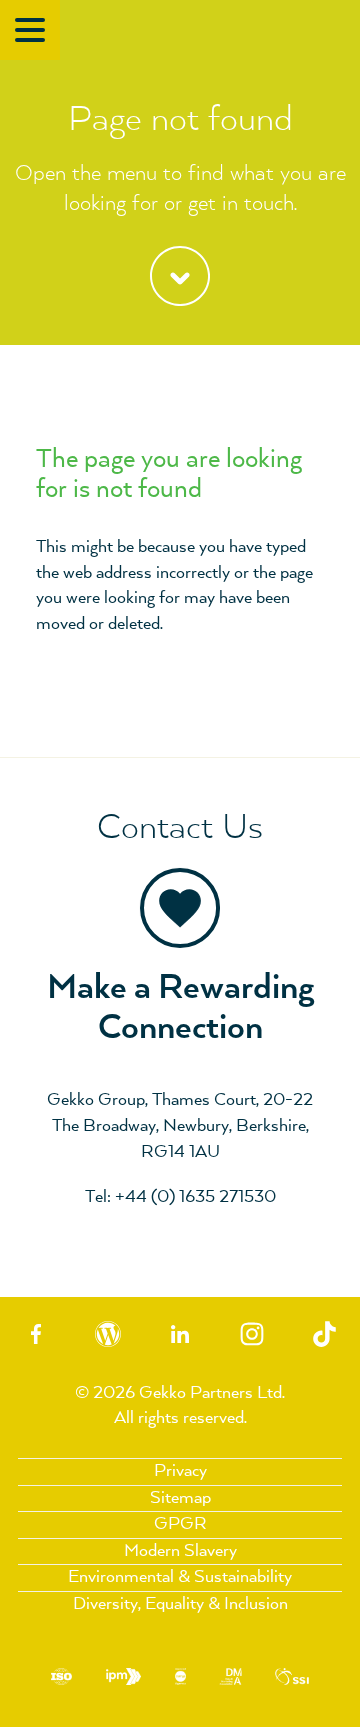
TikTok (324, 1334)
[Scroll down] (179, 283)
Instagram (252, 1334)
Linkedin (180, 1334)
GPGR (180, 1524)
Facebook (36, 1334)
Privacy (180, 1471)
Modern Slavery (180, 1551)
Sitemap (180, 1498)
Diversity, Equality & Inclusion (180, 1604)
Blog (108, 1334)
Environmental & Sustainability (180, 1577)
